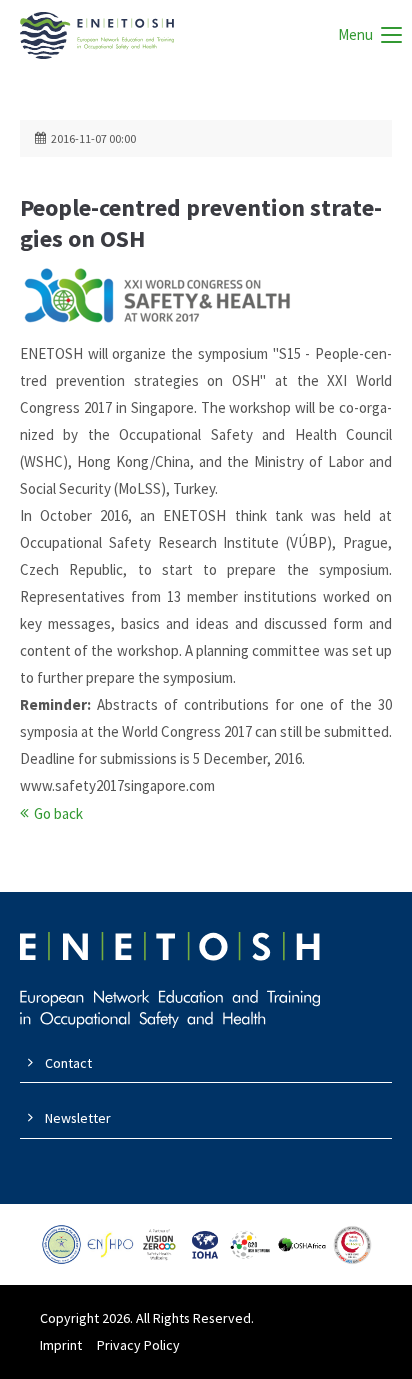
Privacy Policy (138, 1345)
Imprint (61, 1345)
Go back (58, 813)
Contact (68, 1063)
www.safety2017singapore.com (117, 785)
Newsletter (78, 1118)
